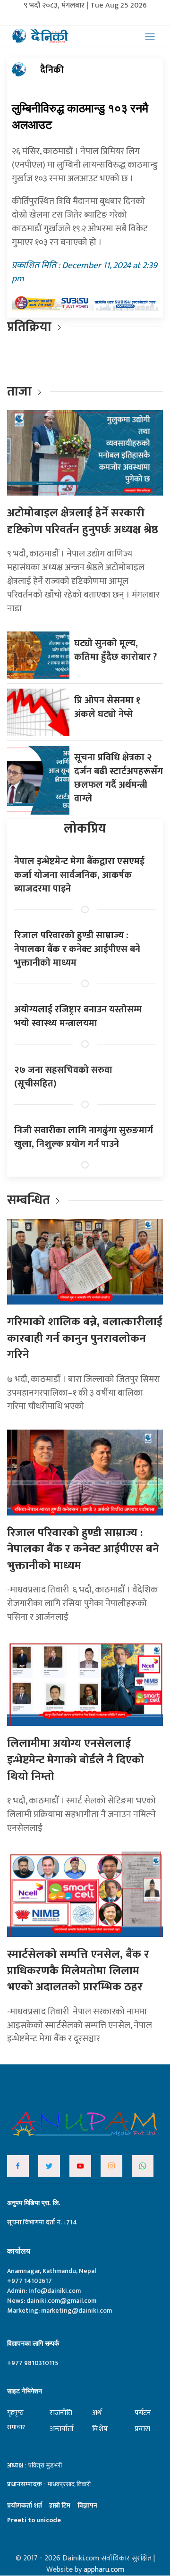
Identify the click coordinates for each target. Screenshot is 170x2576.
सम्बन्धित (30, 1200)
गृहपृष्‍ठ (15, 2412)
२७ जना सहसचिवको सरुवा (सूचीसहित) (63, 1077)
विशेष (100, 2429)
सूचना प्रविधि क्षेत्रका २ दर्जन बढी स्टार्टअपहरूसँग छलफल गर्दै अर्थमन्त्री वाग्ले (119, 778)
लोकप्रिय (85, 829)
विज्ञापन (87, 2505)
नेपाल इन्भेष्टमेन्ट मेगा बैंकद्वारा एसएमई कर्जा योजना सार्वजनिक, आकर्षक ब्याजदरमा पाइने (79, 875)
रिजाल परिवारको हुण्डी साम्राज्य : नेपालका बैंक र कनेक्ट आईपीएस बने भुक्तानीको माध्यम (77, 949)
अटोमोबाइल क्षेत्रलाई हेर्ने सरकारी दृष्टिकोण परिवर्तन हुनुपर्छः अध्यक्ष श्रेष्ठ (83, 521)
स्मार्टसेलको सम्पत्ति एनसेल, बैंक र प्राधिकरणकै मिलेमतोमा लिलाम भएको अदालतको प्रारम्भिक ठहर (78, 1971)
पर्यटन (143, 2413)
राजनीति (61, 2413)
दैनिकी (52, 70)
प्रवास (142, 2429)
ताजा (19, 391)
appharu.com (104, 2570)
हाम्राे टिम (60, 2505)
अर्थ (97, 2413)
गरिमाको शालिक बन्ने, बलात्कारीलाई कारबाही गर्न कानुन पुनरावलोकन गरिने (85, 1338)
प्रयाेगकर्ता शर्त (25, 2505)
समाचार (16, 2427)
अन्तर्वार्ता (62, 2429)
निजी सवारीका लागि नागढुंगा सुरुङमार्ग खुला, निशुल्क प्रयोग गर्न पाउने (84, 1137)
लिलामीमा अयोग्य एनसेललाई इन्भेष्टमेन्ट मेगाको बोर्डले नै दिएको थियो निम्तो (76, 1760)
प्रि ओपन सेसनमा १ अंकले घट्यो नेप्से (107, 707)
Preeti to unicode (34, 2520)
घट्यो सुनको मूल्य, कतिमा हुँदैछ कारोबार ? (115, 650)
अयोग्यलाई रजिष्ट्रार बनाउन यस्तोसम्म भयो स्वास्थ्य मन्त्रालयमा (78, 1016)
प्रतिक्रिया (29, 327)
